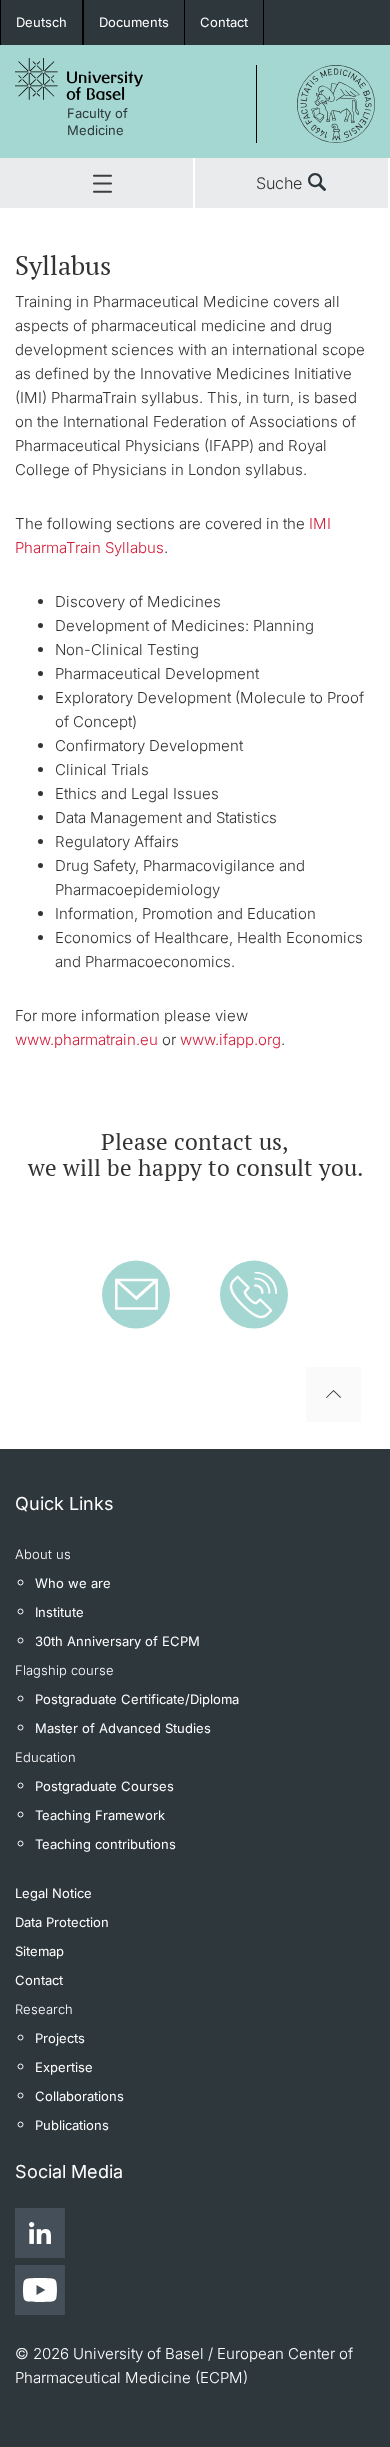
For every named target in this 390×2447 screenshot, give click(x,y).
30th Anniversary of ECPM (117, 1641)
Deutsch (41, 22)
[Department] (315, 101)
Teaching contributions (105, 1844)
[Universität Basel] (79, 90)
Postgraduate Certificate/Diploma (137, 1699)
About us (43, 1554)
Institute (59, 1612)
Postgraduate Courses (104, 1786)
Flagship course (64, 1670)
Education (45, 1757)
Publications (72, 2125)
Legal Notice (53, 1893)
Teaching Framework (100, 1815)
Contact (224, 22)
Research (44, 2009)
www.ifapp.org (230, 1039)
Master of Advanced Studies (123, 1728)
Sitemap (39, 1951)
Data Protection (62, 1922)
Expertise (64, 2067)
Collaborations (79, 2096)
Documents (134, 22)
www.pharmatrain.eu (86, 1039)
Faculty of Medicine (97, 121)
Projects (60, 2038)
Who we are (73, 1583)
